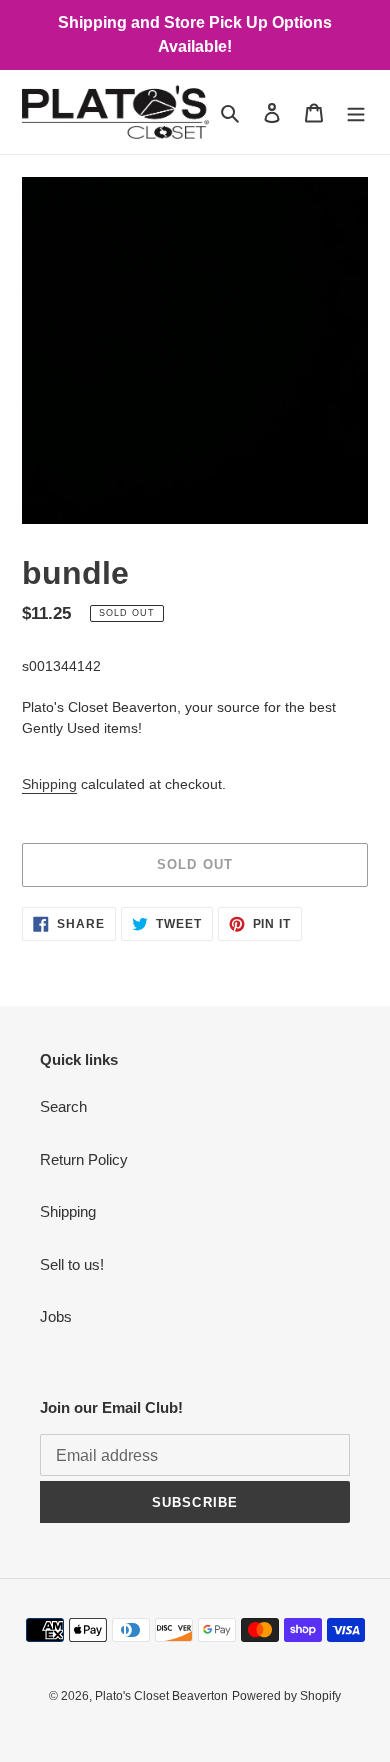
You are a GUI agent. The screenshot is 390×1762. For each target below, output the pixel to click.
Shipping (49, 784)
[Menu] (356, 112)
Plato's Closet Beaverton (161, 1696)
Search (63, 1106)
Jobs (56, 1316)
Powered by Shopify (286, 1696)
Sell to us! (72, 1264)
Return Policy (84, 1159)
